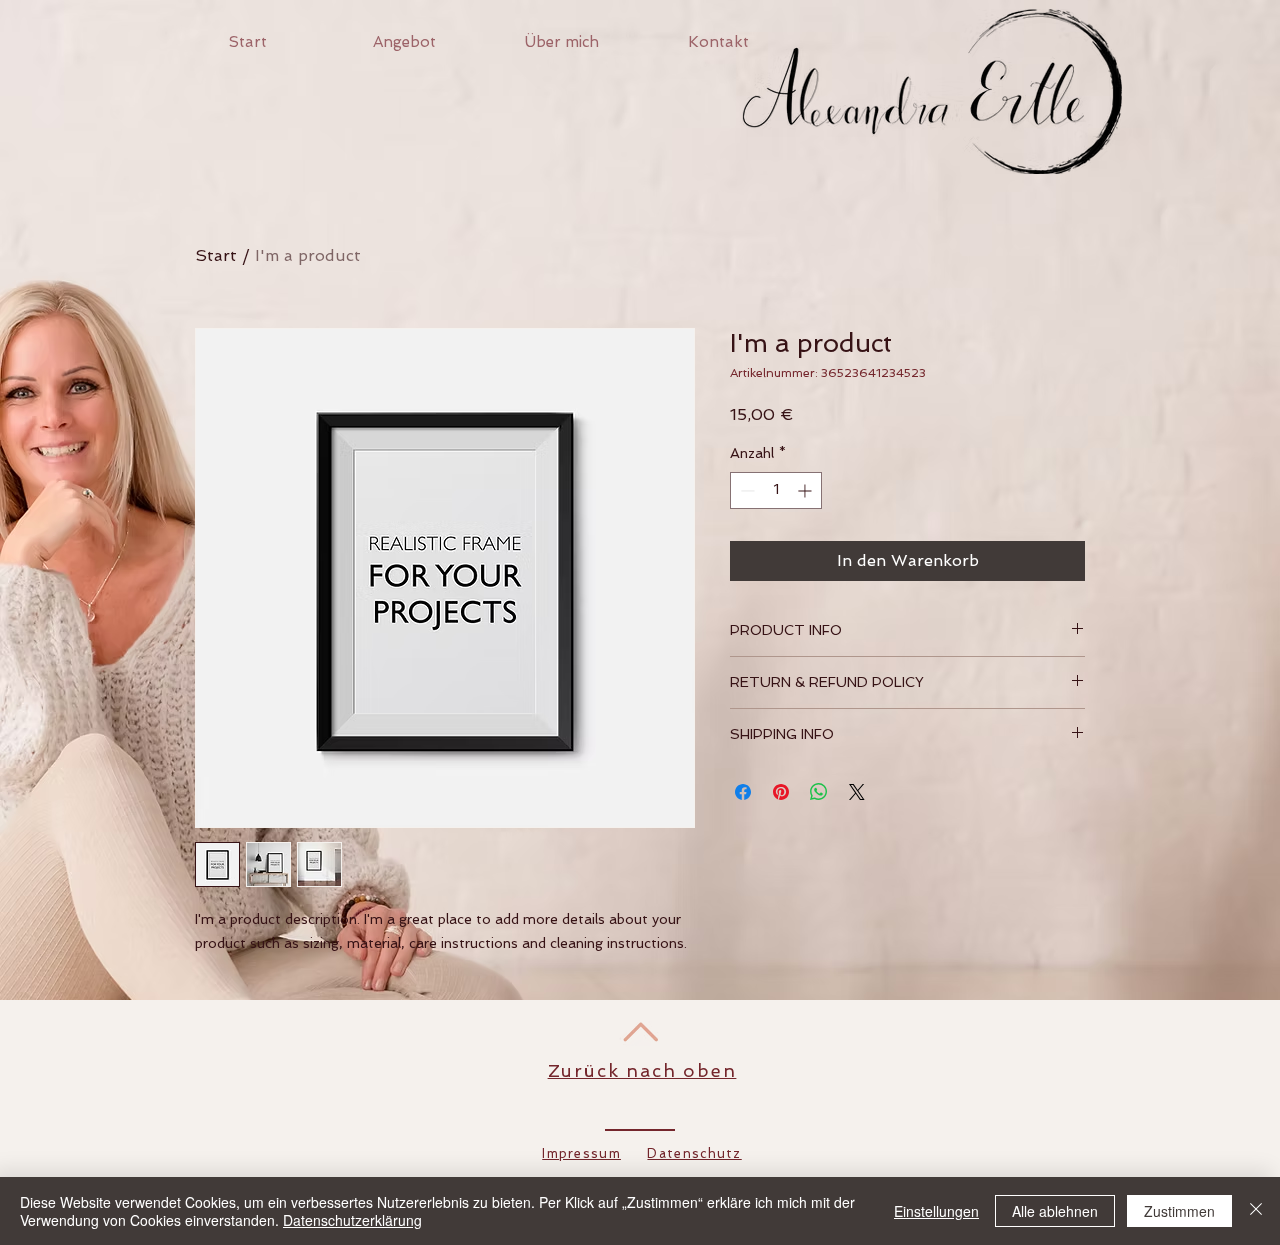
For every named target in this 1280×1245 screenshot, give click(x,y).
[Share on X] (857, 792)
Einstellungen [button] (936, 1211)
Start (216, 255)
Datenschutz (694, 1153)
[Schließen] (1256, 1211)
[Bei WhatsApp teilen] (819, 792)
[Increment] (806, 490)
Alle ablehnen (1055, 1211)
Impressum (581, 1153)
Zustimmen (1179, 1211)
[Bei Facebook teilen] (743, 792)
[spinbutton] (776, 490)
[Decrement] (745, 490)
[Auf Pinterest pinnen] (781, 792)
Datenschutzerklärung (352, 1220)
